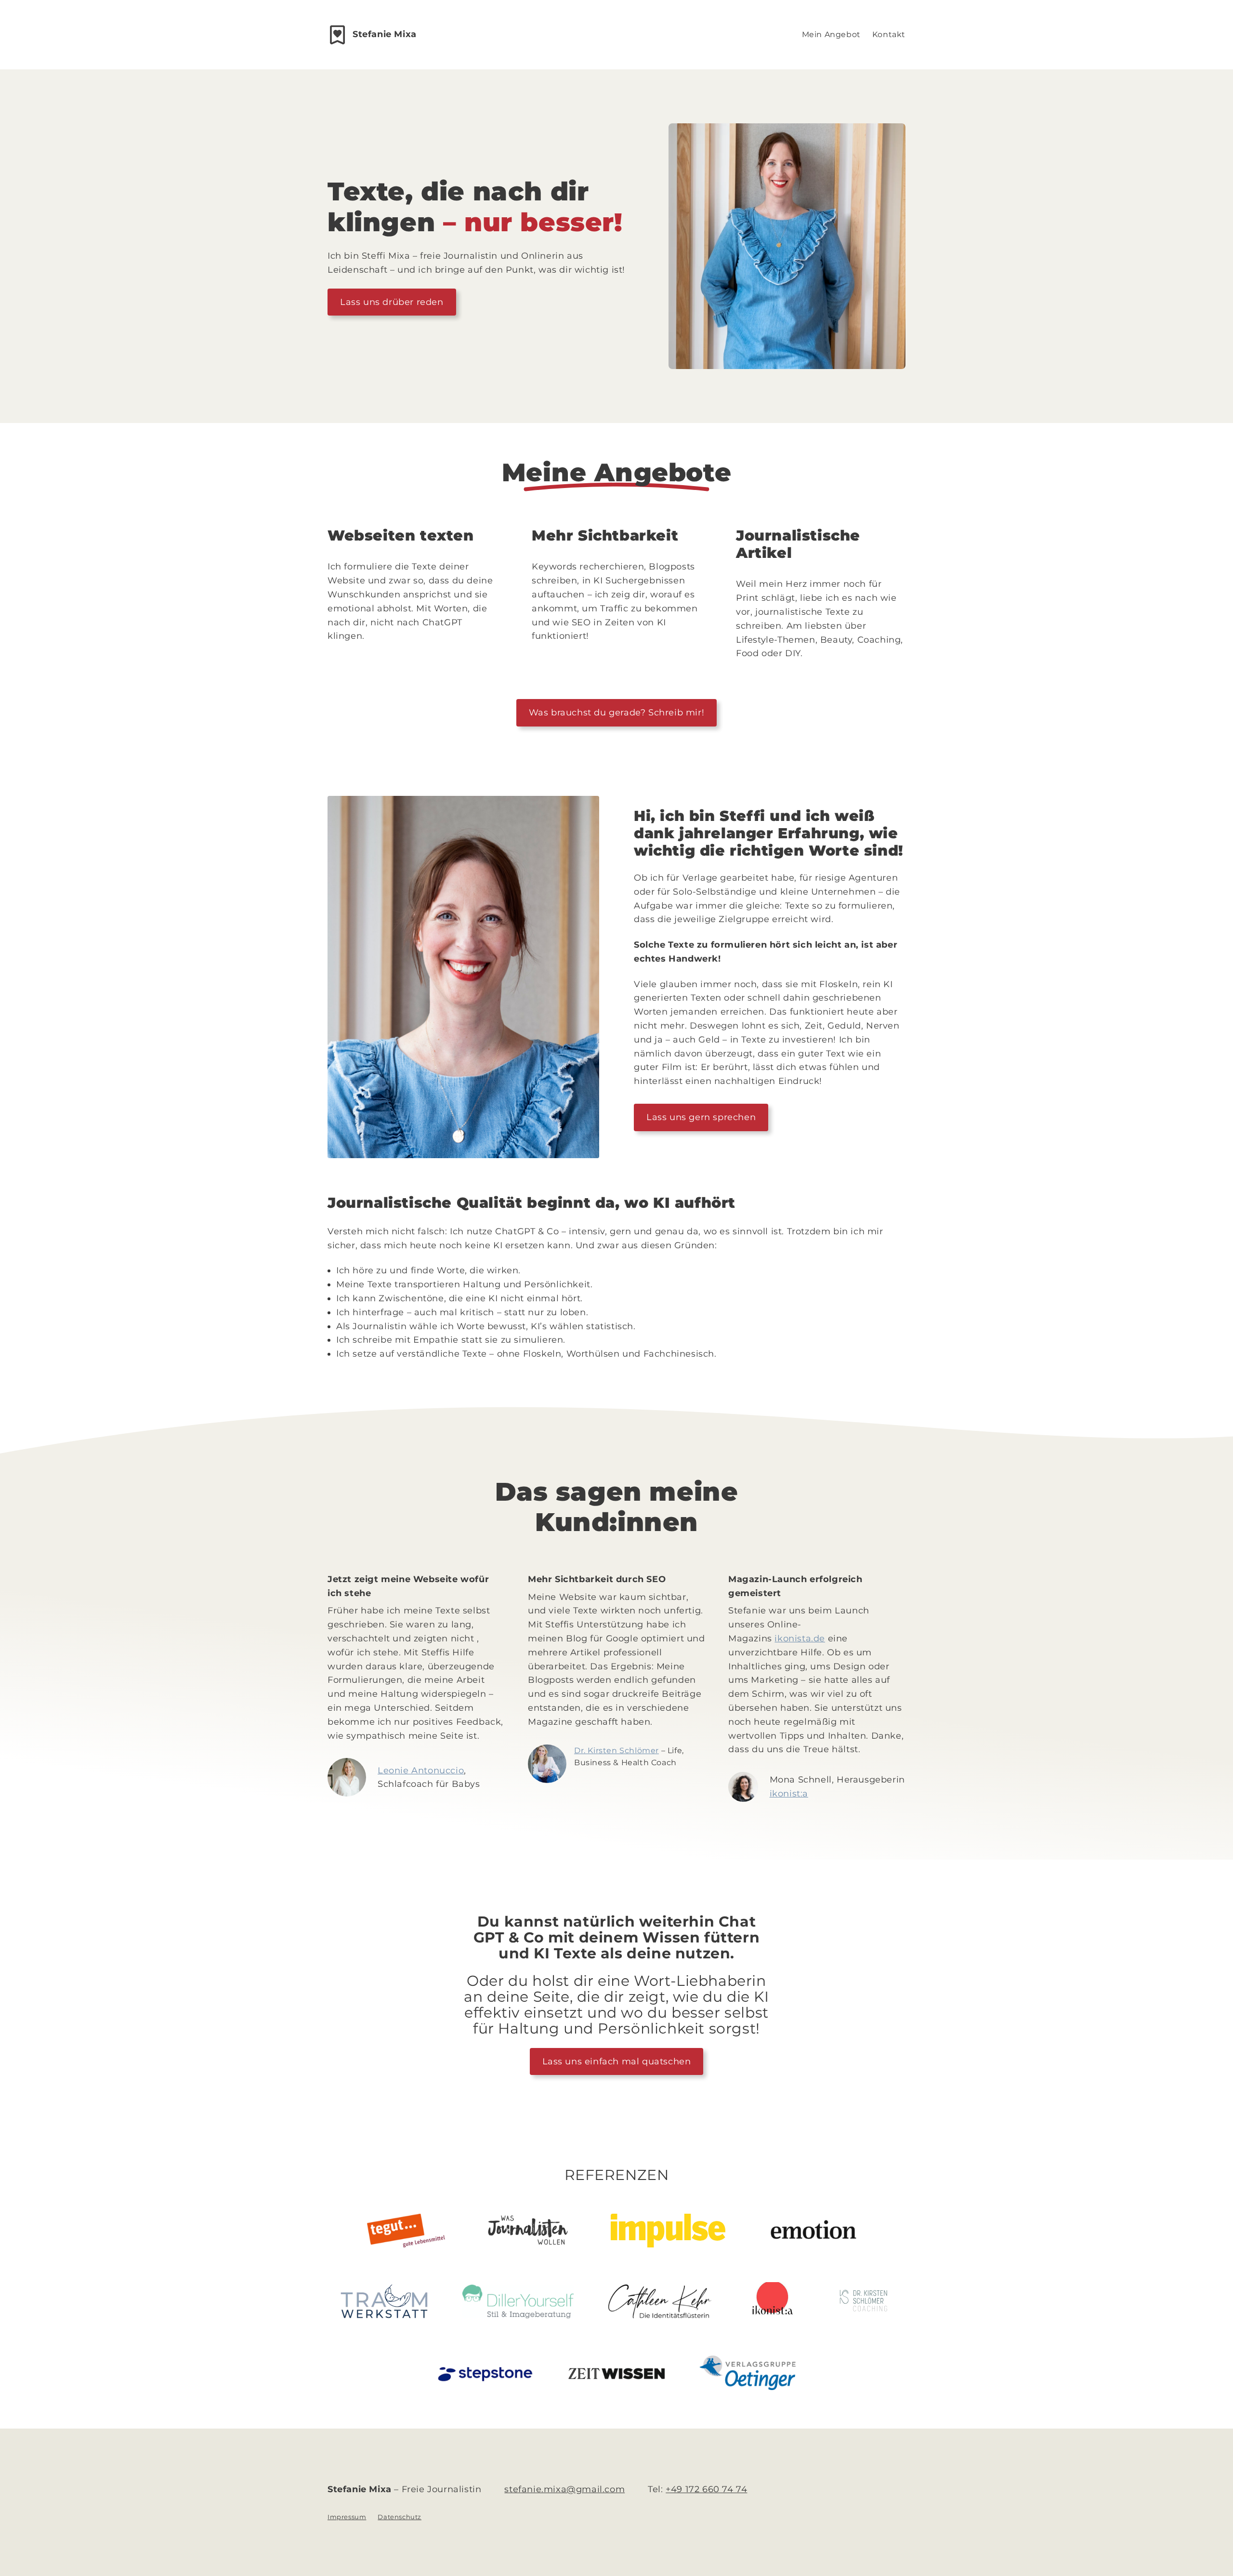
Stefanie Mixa (385, 34)
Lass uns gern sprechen (701, 1117)
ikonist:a (789, 1794)
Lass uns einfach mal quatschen (617, 2061)
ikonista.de (800, 1638)
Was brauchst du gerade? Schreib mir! (617, 713)
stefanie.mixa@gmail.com (564, 2489)
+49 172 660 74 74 (706, 2489)
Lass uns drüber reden (392, 302)
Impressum (347, 2517)
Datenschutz (400, 2517)
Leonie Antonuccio (421, 1770)
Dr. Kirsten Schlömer (616, 1750)
